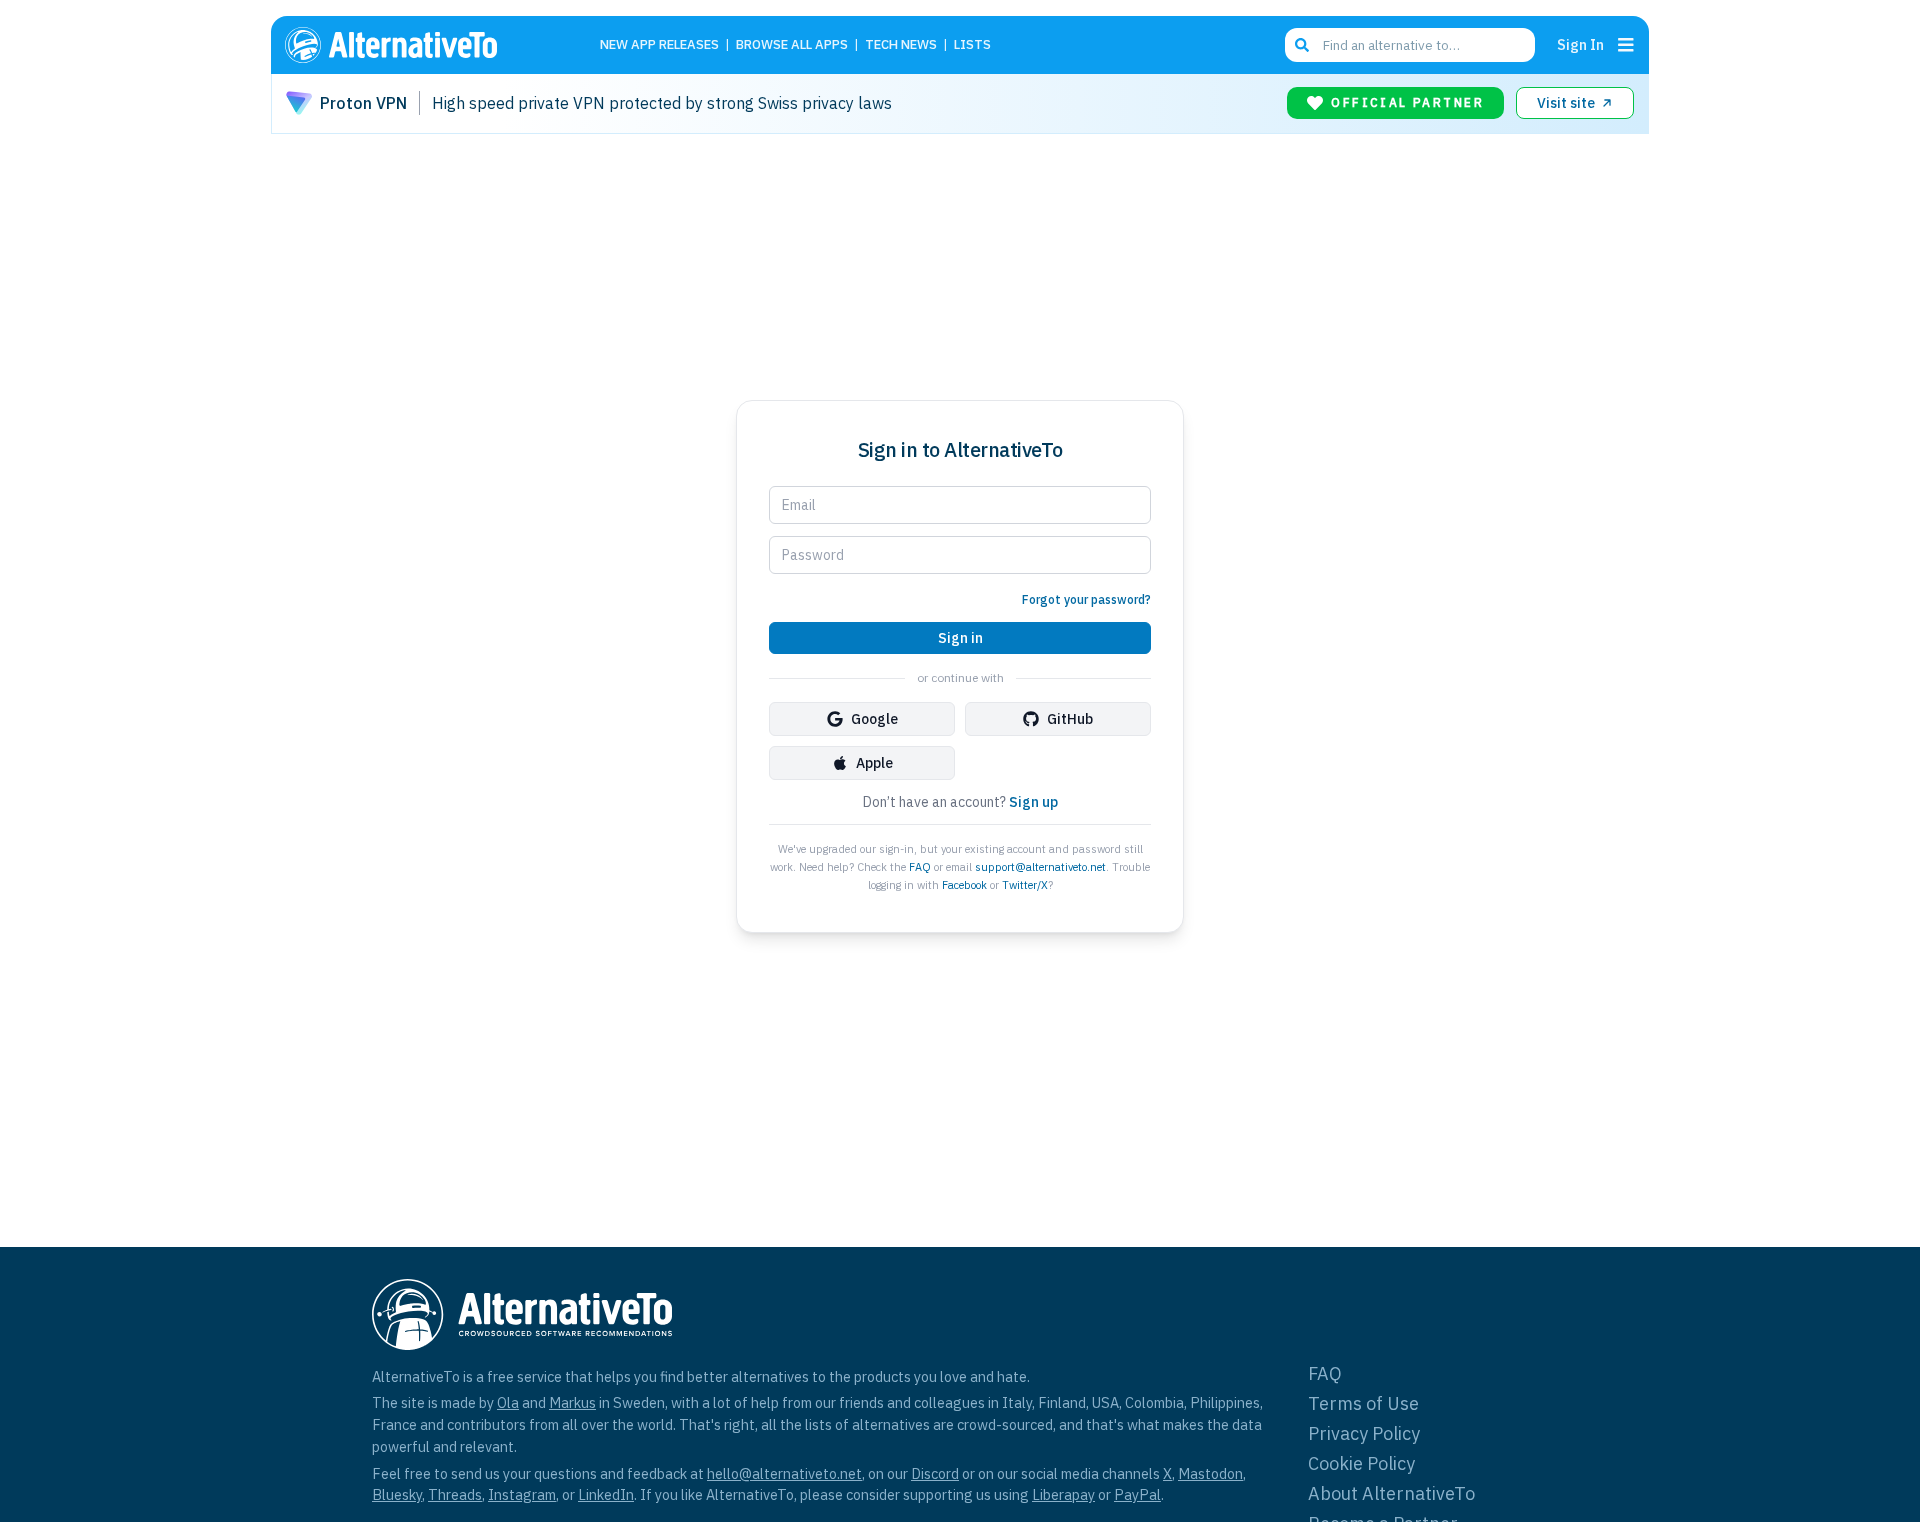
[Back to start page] (420, 45)
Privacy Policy (1364, 1433)
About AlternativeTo (1391, 1493)
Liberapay (1063, 1494)
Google (874, 719)
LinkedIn (606, 1494)
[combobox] (1410, 45)
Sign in (960, 638)
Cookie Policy (1361, 1463)
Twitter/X (1025, 885)
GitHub (1070, 719)
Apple (874, 763)
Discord (935, 1473)
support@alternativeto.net (1040, 867)
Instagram (522, 1494)
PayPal (1137, 1494)
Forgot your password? (1086, 599)
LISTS (972, 45)
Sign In (1580, 44)
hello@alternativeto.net (784, 1473)
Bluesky (397, 1494)
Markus (572, 1402)
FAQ (920, 867)
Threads (455, 1494)
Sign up (1033, 802)
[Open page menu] (1626, 45)
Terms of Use (1363, 1403)
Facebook (964, 885)
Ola (508, 1402)
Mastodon (1210, 1473)
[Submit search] (1302, 45)
